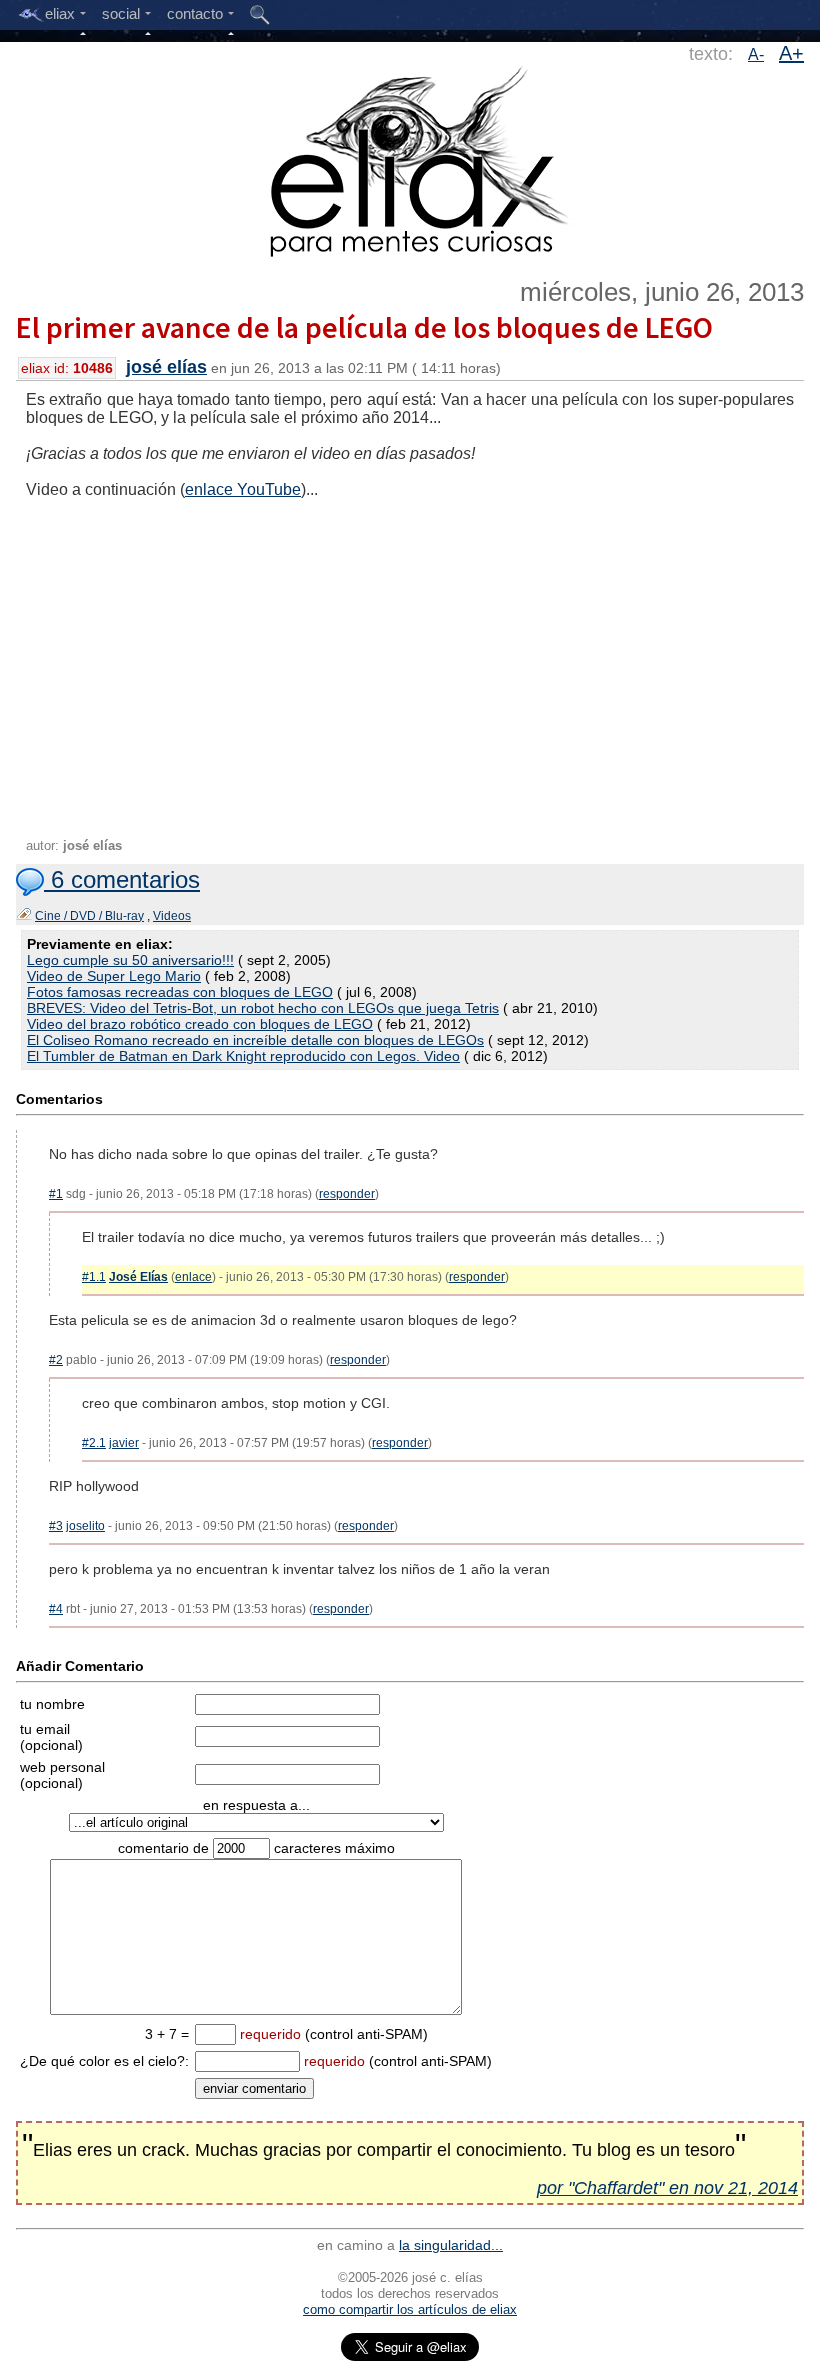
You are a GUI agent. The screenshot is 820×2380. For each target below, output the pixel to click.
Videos (172, 916)
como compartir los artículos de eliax (410, 2309)
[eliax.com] (410, 158)
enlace (193, 1277)
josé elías (166, 367)
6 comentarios (122, 879)
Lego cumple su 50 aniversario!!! (130, 960)
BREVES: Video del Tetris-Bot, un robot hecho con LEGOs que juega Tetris (263, 1008)
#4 (56, 1609)
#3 (56, 1526)
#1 (56, 1194)
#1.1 (94, 1277)
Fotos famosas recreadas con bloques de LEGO (180, 992)
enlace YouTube (243, 489)
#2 (56, 1360)
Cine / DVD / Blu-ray (89, 916)
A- (756, 54)
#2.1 (94, 1443)
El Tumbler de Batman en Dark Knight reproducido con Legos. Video (243, 1056)
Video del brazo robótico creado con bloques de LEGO (200, 1024)
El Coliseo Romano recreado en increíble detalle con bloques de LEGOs (255, 1040)
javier (124, 1443)
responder (347, 1194)
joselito (85, 1526)
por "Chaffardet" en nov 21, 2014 (667, 2188)
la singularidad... (451, 2245)
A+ (791, 53)
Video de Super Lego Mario (114, 976)
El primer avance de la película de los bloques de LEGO (364, 327)
